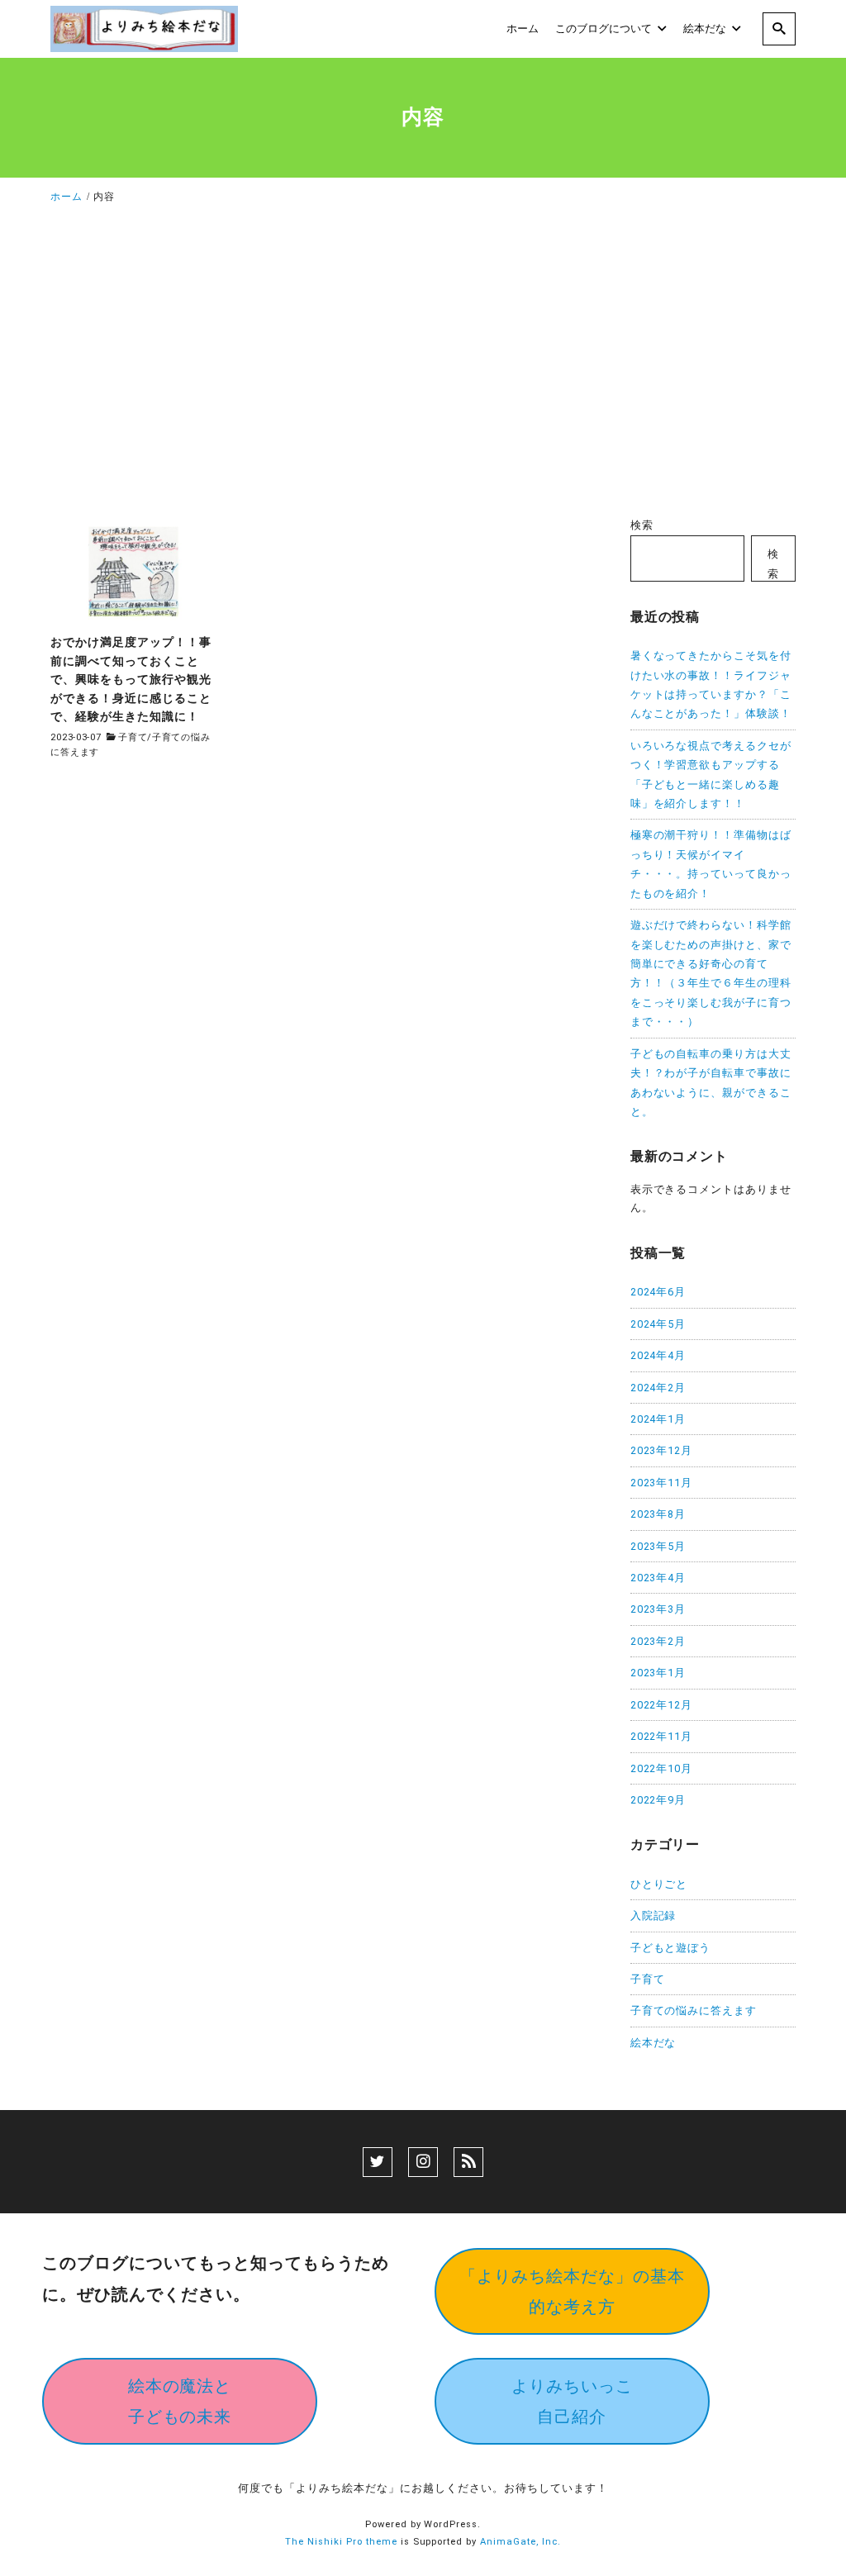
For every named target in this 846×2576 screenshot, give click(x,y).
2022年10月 (662, 1768)
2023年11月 (662, 1483)
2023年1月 (658, 1673)
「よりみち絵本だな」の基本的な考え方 (572, 2291)
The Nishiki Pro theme (341, 2542)
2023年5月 (658, 1546)
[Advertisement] (423, 365)
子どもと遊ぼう (671, 1948)
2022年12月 (662, 1705)
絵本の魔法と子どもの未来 (180, 2401)
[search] (779, 29)
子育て (133, 737)
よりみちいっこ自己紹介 (572, 2401)
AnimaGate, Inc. (520, 2542)
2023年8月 (658, 1514)
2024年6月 (658, 1292)
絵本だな (654, 2043)
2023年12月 (662, 1450)
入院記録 (654, 1915)
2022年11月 (662, 1736)
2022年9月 (658, 1800)
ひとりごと (659, 1884)
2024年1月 (658, 1419)
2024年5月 (658, 1324)
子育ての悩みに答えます (694, 2010)
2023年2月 (658, 1641)
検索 (642, 525)
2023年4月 (658, 1578)
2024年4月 (658, 1355)
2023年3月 (658, 1609)
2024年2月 (658, 1388)
